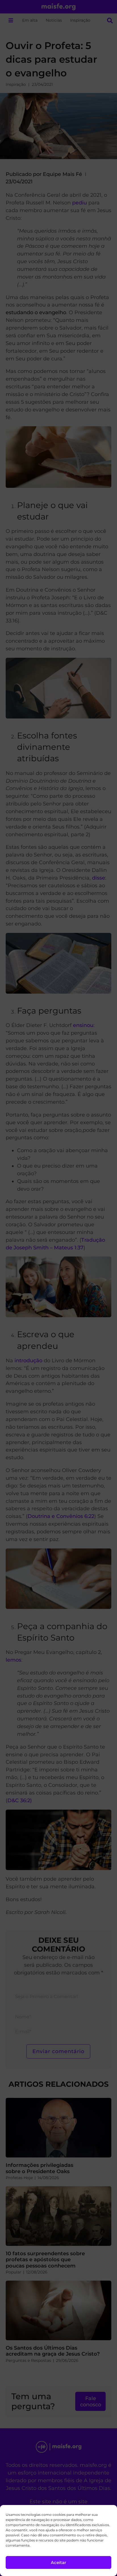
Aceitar (58, 2562)
